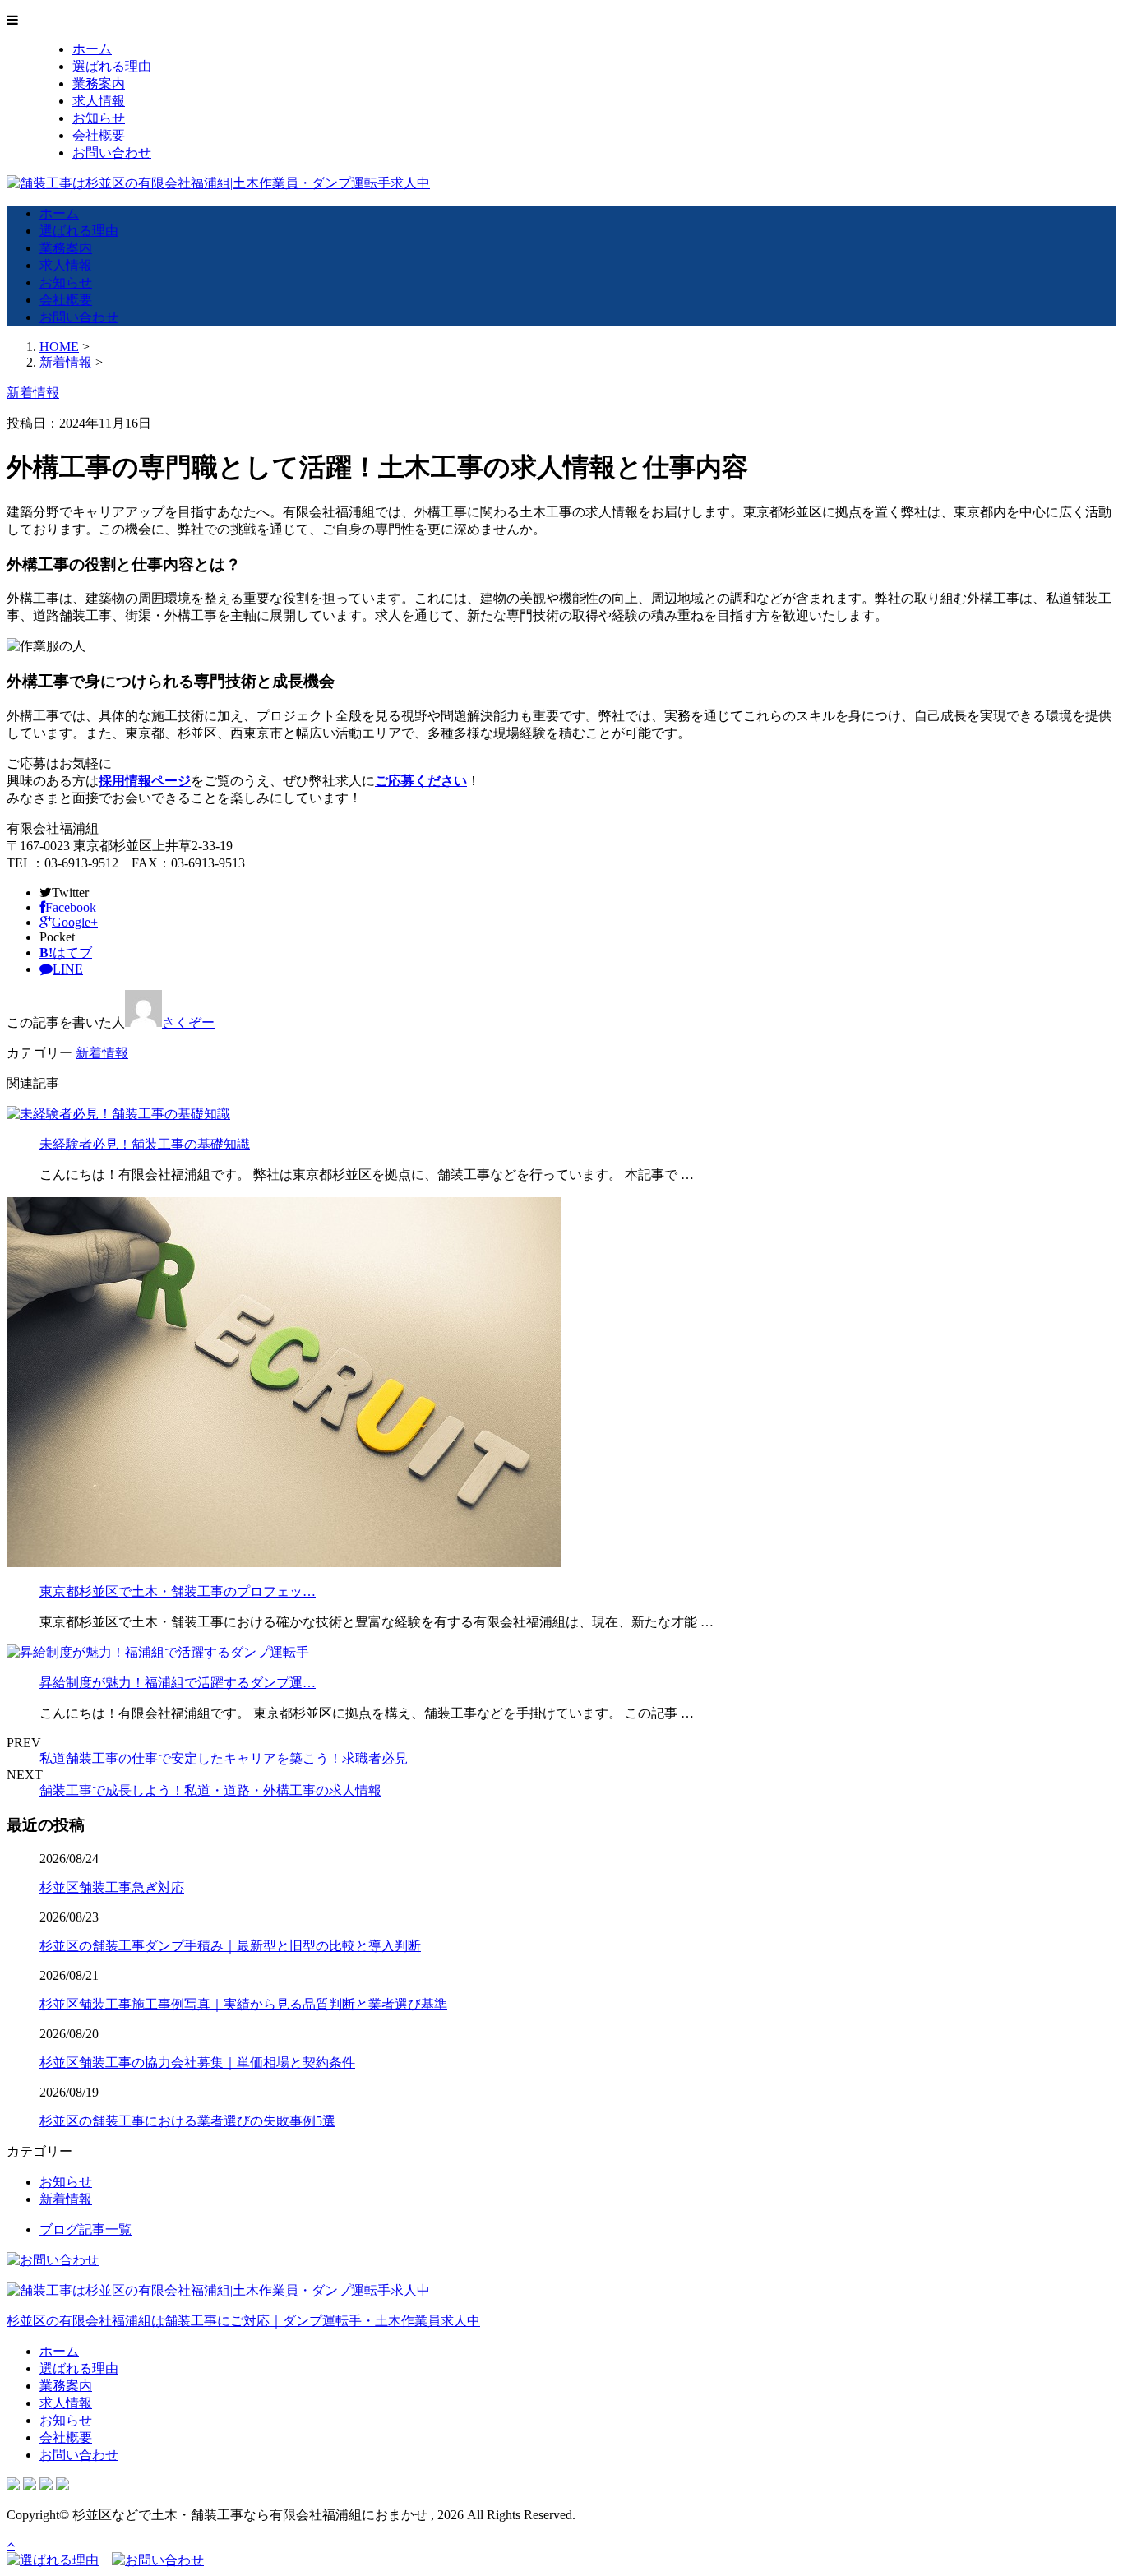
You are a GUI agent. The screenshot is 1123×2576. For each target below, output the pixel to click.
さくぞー (188, 1022)
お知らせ (99, 118)
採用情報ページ (145, 781)
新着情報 (102, 1053)
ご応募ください (421, 781)
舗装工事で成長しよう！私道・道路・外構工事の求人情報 (210, 1790)
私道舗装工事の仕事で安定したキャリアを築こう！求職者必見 (224, 1758)
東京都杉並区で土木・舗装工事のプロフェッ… (178, 1591)
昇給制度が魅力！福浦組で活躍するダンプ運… (178, 1683)
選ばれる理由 (112, 66)
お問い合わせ (112, 153)
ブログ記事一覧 (85, 2229)
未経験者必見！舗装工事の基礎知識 (145, 1144)
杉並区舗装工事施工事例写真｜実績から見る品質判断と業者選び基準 (243, 2004)
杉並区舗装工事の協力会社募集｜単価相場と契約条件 (197, 2063)
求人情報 (99, 101)
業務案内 (99, 83)
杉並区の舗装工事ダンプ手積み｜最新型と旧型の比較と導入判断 (230, 1946)
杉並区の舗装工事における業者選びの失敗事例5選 (187, 2121)
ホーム (92, 49)
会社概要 (99, 135)
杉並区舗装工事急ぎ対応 (112, 1887)
